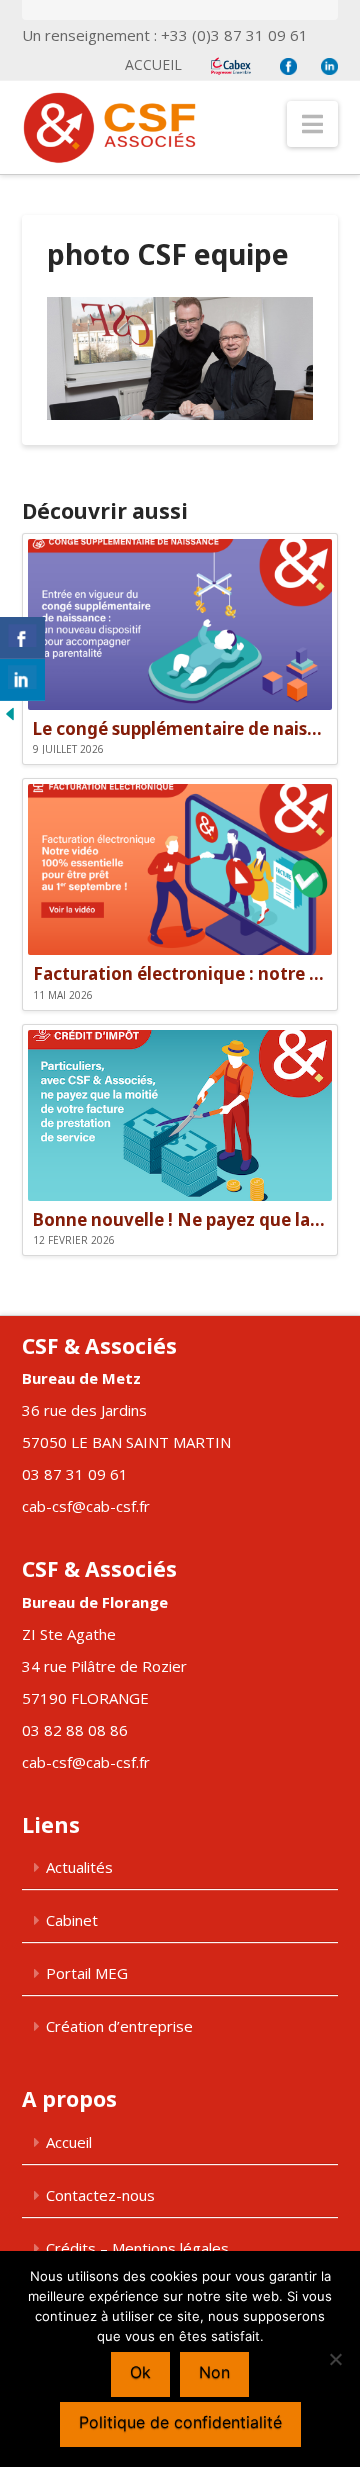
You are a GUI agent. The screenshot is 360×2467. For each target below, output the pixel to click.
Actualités (79, 1867)
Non (214, 2372)
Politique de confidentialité (180, 2422)
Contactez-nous (100, 2195)
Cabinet (72, 1920)
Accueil (153, 64)
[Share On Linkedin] (22, 680)
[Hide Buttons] (10, 712)
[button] (312, 124)
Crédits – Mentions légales (137, 2248)
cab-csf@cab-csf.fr (86, 1506)
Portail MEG (87, 1973)
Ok (140, 2372)
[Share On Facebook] (22, 638)
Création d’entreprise (119, 2026)
